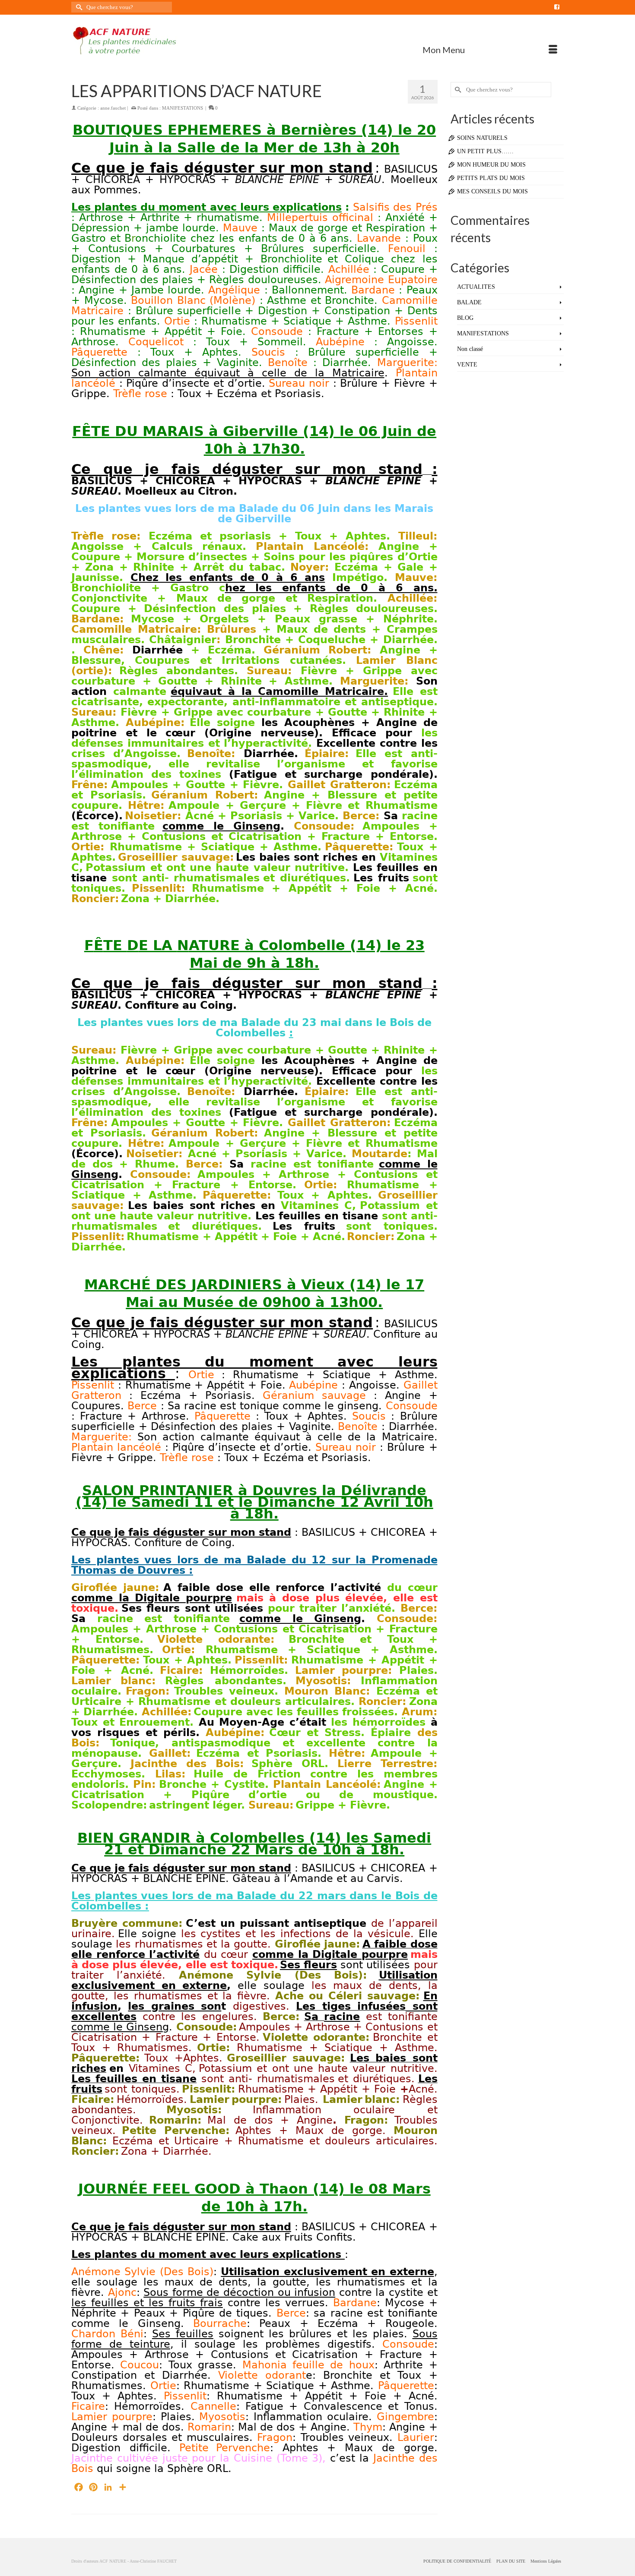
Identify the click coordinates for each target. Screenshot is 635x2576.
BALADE (469, 302)
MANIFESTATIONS (183, 108)
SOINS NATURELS (482, 138)
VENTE (467, 365)
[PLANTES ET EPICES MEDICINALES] (149, 41)
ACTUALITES (476, 287)
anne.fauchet (113, 108)
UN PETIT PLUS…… (485, 151)
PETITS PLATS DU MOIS (491, 178)
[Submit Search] (78, 7)
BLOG (465, 318)
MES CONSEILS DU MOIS (492, 191)
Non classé (470, 349)
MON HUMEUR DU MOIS (491, 165)
